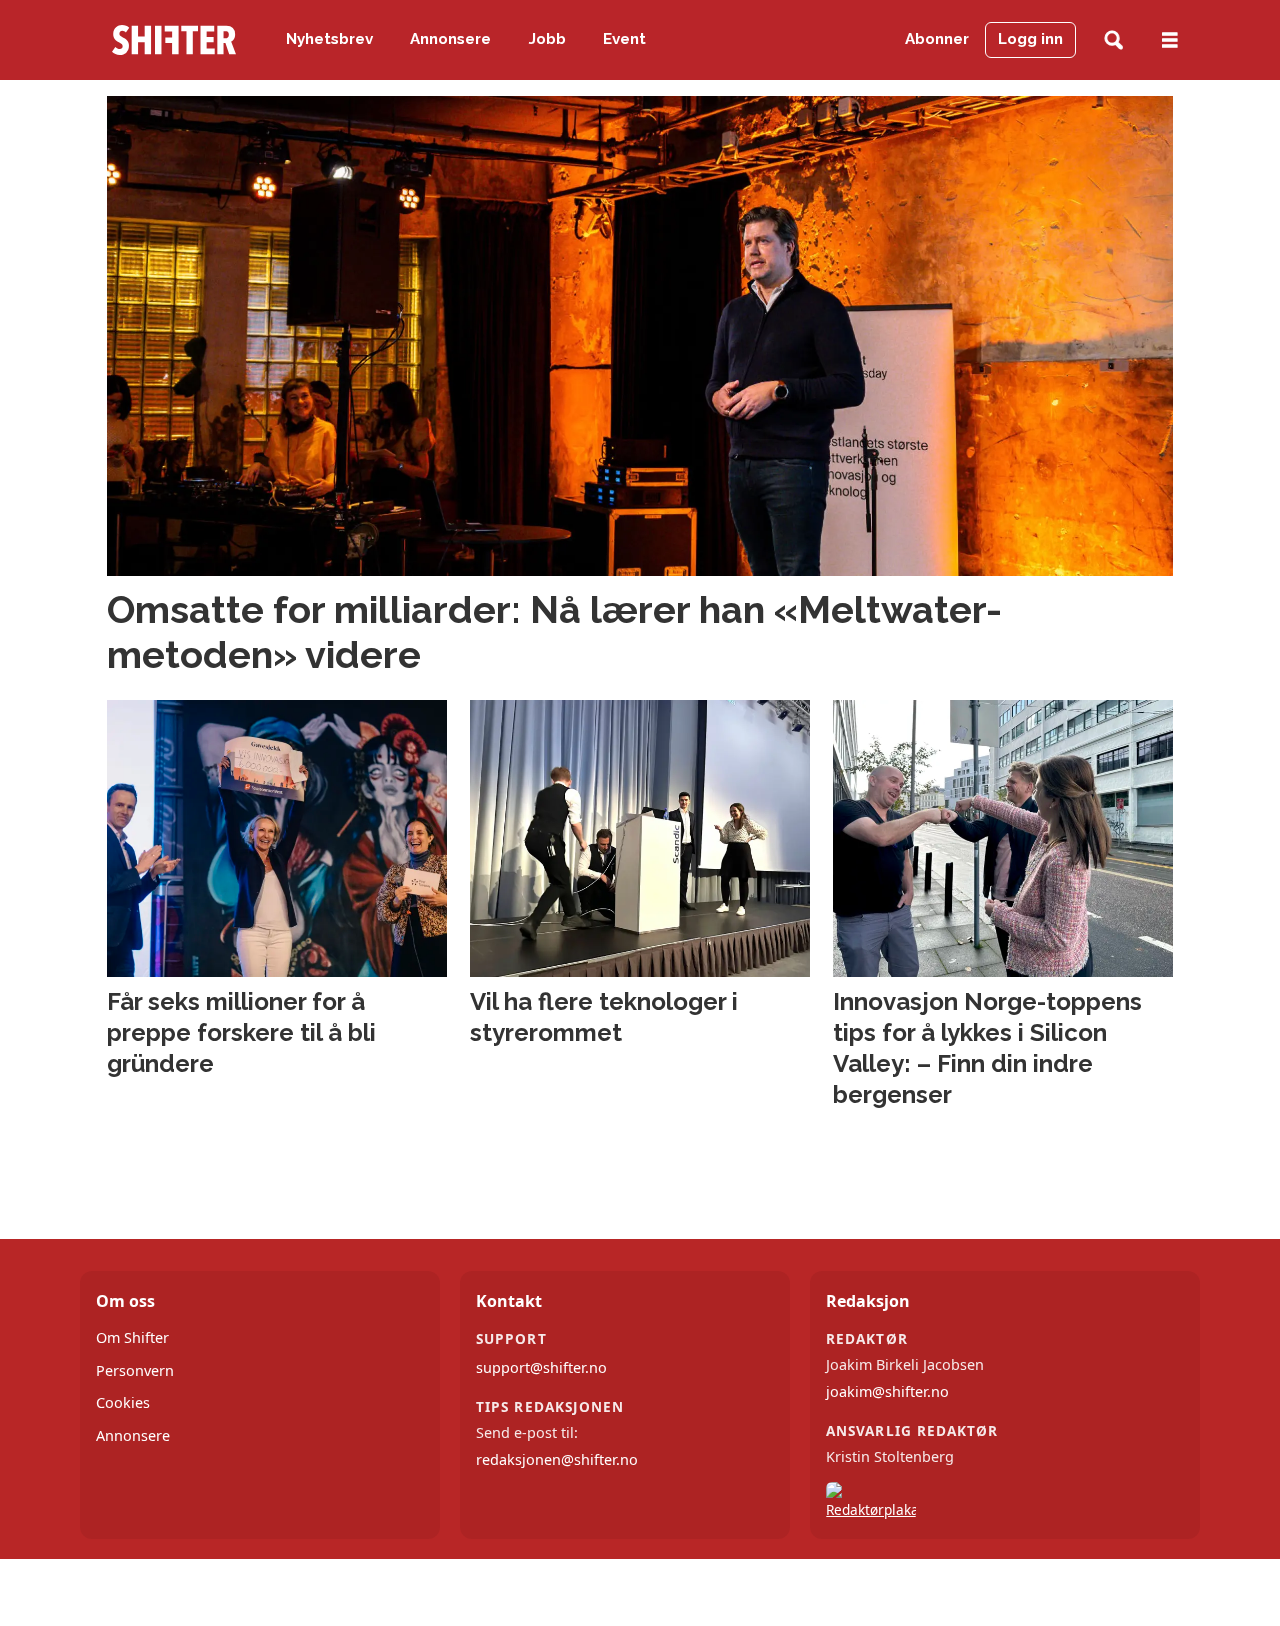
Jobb (547, 39)
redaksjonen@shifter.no (557, 1459)
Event (624, 39)
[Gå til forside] (174, 40)
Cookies (123, 1402)
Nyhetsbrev (329, 39)
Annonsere (450, 39)
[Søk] (1113, 40)
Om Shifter (132, 1337)
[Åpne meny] (1170, 40)
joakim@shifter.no (887, 1391)
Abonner (937, 39)
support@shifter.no (541, 1367)
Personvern (135, 1370)
